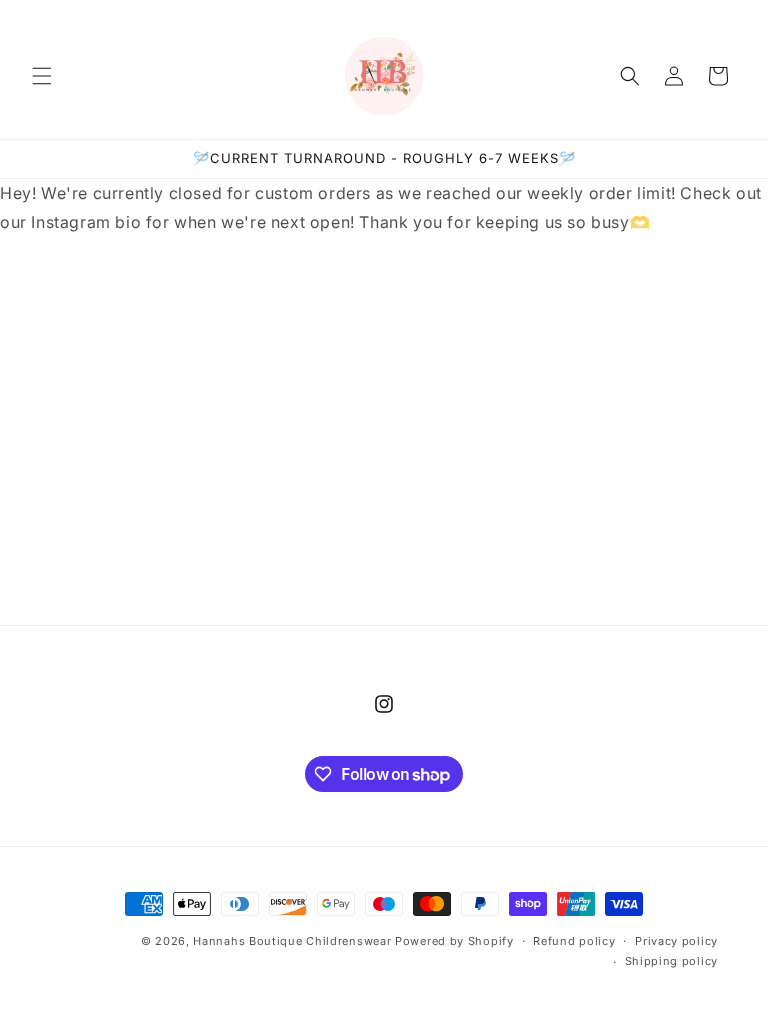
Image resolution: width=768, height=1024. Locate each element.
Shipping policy (672, 961)
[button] (42, 76)
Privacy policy (676, 941)
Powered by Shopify (454, 941)
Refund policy (574, 941)
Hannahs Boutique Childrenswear (292, 941)
